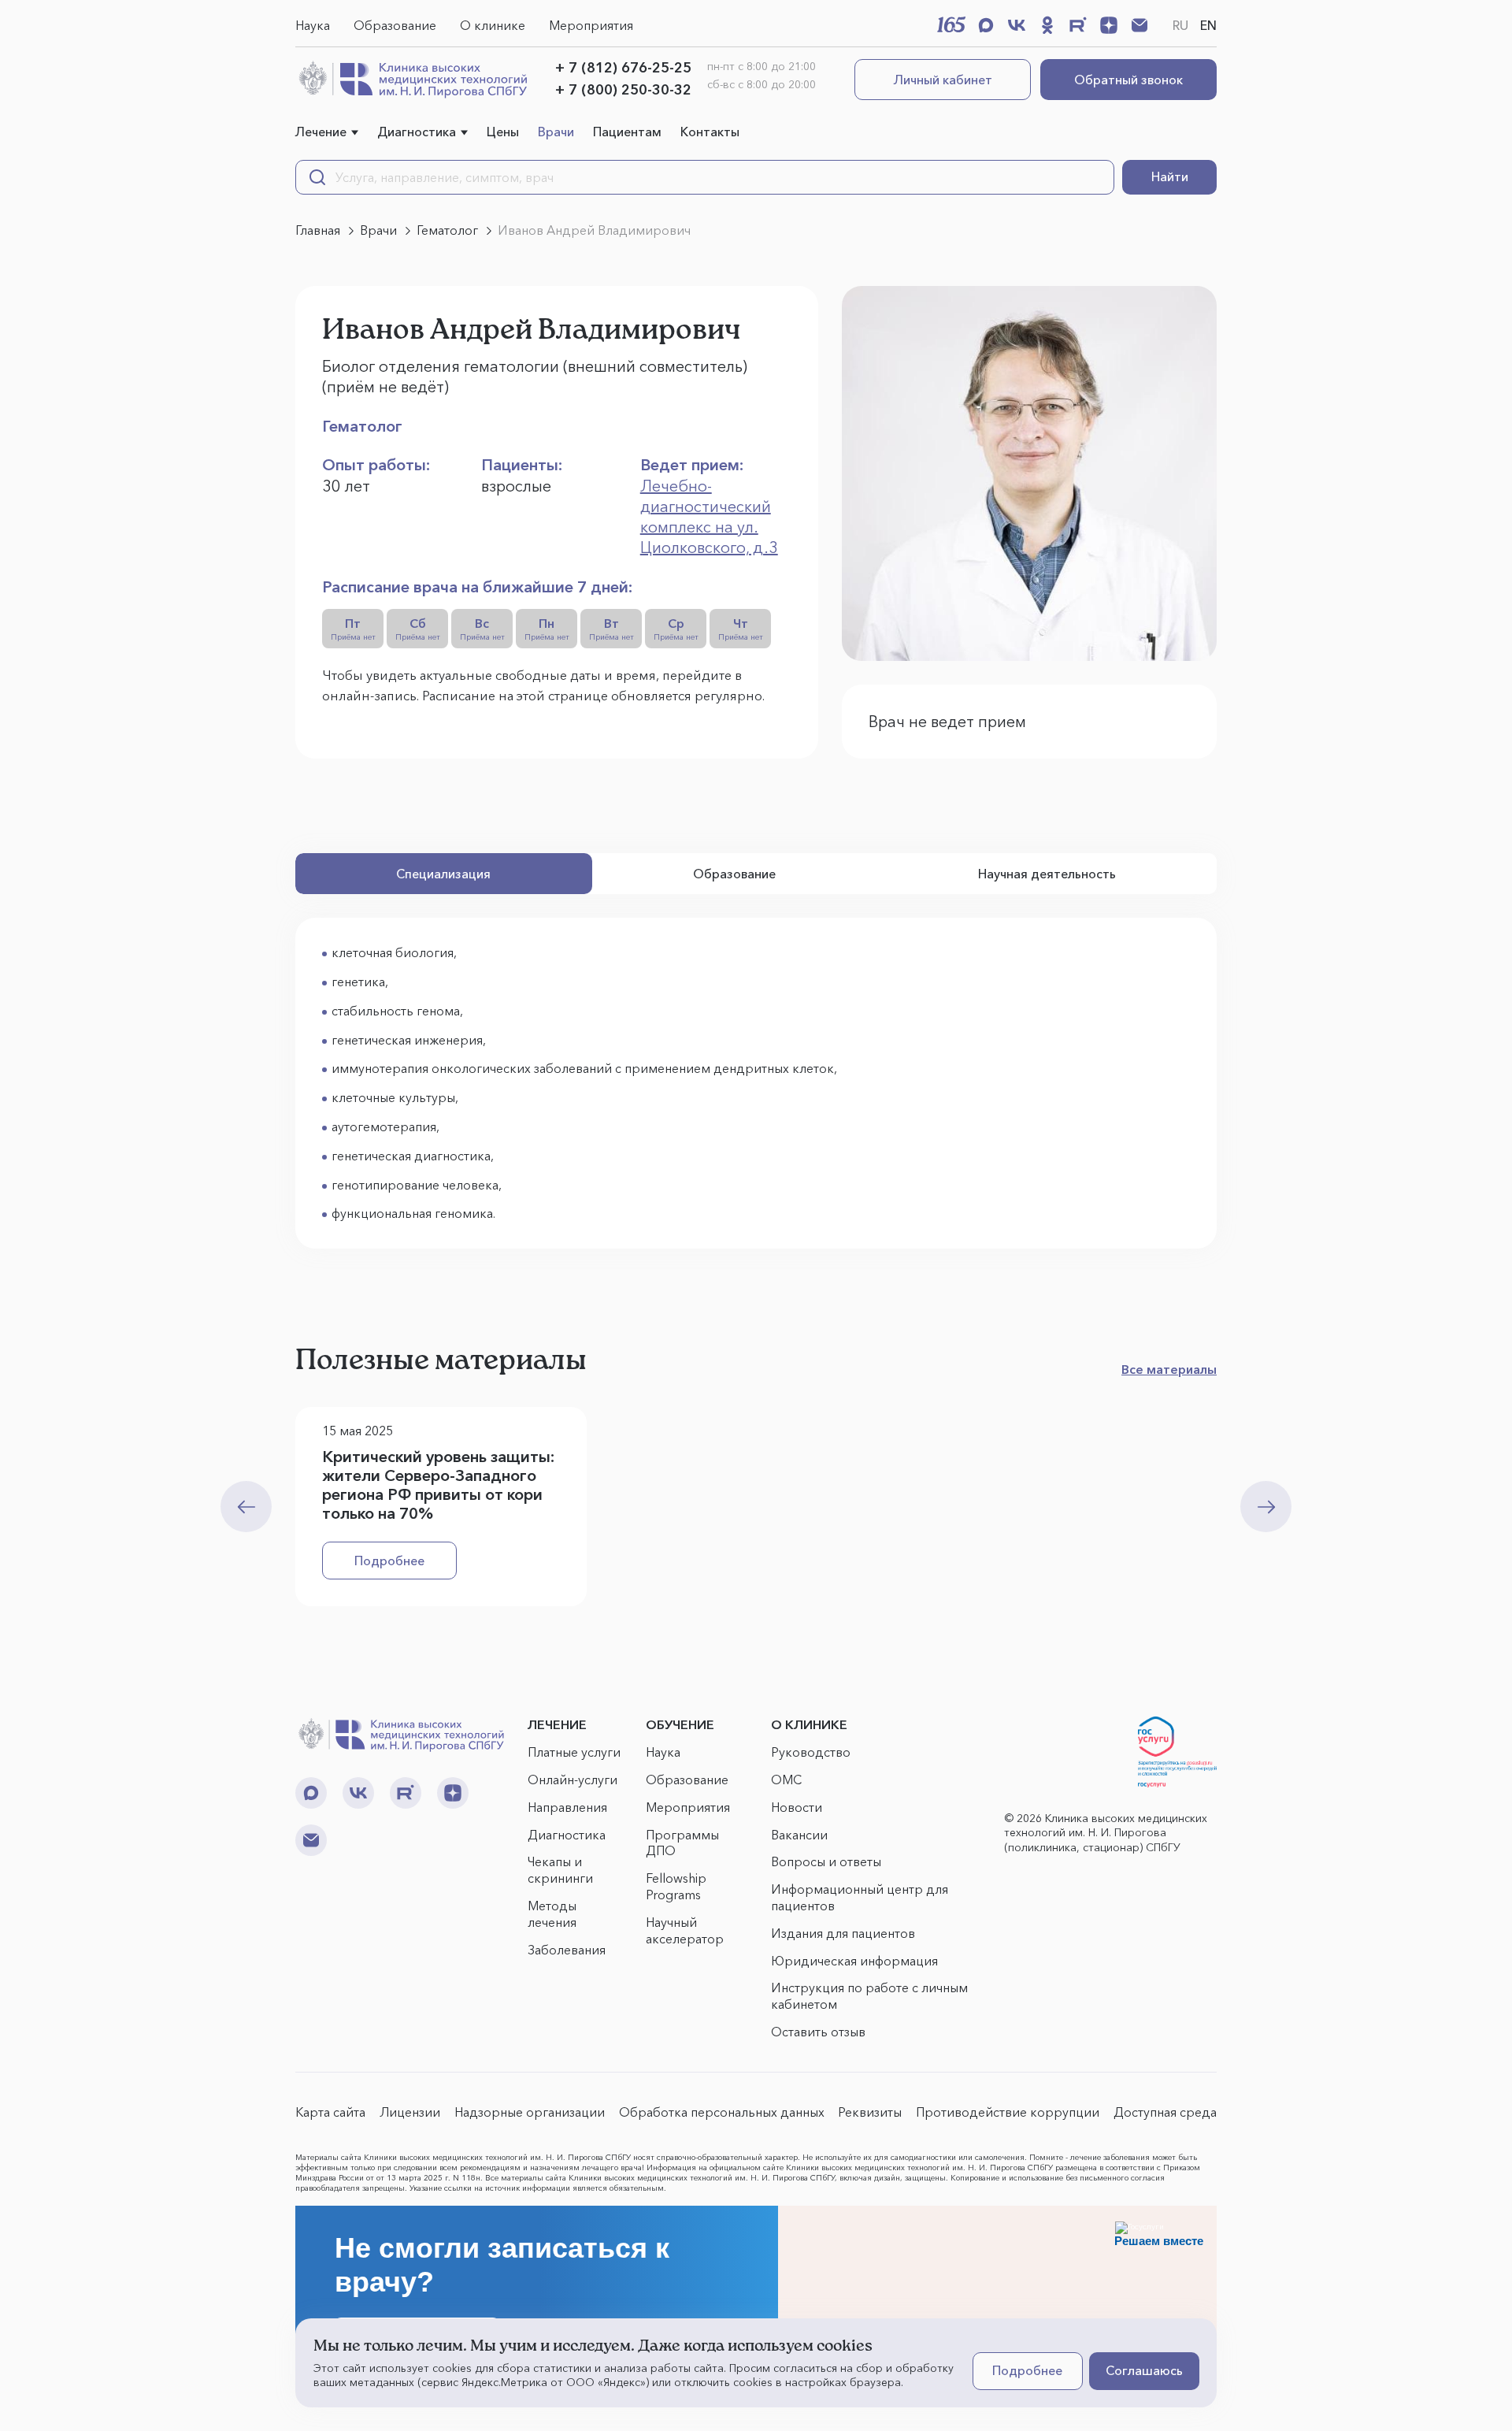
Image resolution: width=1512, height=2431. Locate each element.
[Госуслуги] (1177, 1752)
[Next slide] (1266, 1507)
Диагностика (417, 132)
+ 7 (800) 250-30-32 (623, 90)
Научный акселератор (685, 1930)
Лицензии (410, 2112)
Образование (395, 25)
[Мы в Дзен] (1109, 25)
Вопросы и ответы (826, 1861)
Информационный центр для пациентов (860, 1897)
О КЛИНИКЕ (809, 1724)
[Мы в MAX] (986, 25)
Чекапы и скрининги (560, 1870)
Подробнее (389, 1561)
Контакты (710, 132)
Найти (1170, 176)
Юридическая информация (854, 1961)
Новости (797, 1807)
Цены (503, 132)
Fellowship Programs (676, 1886)
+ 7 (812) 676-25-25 (623, 68)
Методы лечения (552, 1914)
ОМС (786, 1780)
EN (1208, 25)
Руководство (811, 1752)
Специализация (443, 874)
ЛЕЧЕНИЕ (557, 1724)
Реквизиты (870, 2112)
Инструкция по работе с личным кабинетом (869, 1996)
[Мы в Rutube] (1078, 25)
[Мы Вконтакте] (1017, 25)
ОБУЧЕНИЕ (680, 1724)
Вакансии (799, 1835)
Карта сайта (330, 2112)
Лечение (321, 132)
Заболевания (567, 1950)
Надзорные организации (530, 2112)
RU (1180, 25)
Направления (567, 1807)
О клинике (493, 25)
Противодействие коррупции (1008, 2112)
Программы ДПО (682, 1843)
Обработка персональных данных (722, 2112)
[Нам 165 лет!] (951, 24)
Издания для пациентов (843, 1933)
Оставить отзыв (818, 2032)
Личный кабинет (943, 80)
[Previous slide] (246, 1507)
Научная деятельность (1047, 874)
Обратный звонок (1128, 80)
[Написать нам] (1140, 25)
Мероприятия (591, 25)
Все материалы (1169, 1369)
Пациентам (627, 132)
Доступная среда (1165, 2112)
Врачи (556, 132)
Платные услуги (574, 1752)
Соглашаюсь (1144, 2370)
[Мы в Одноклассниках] (1047, 25)
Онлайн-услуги (573, 1780)
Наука (313, 25)
